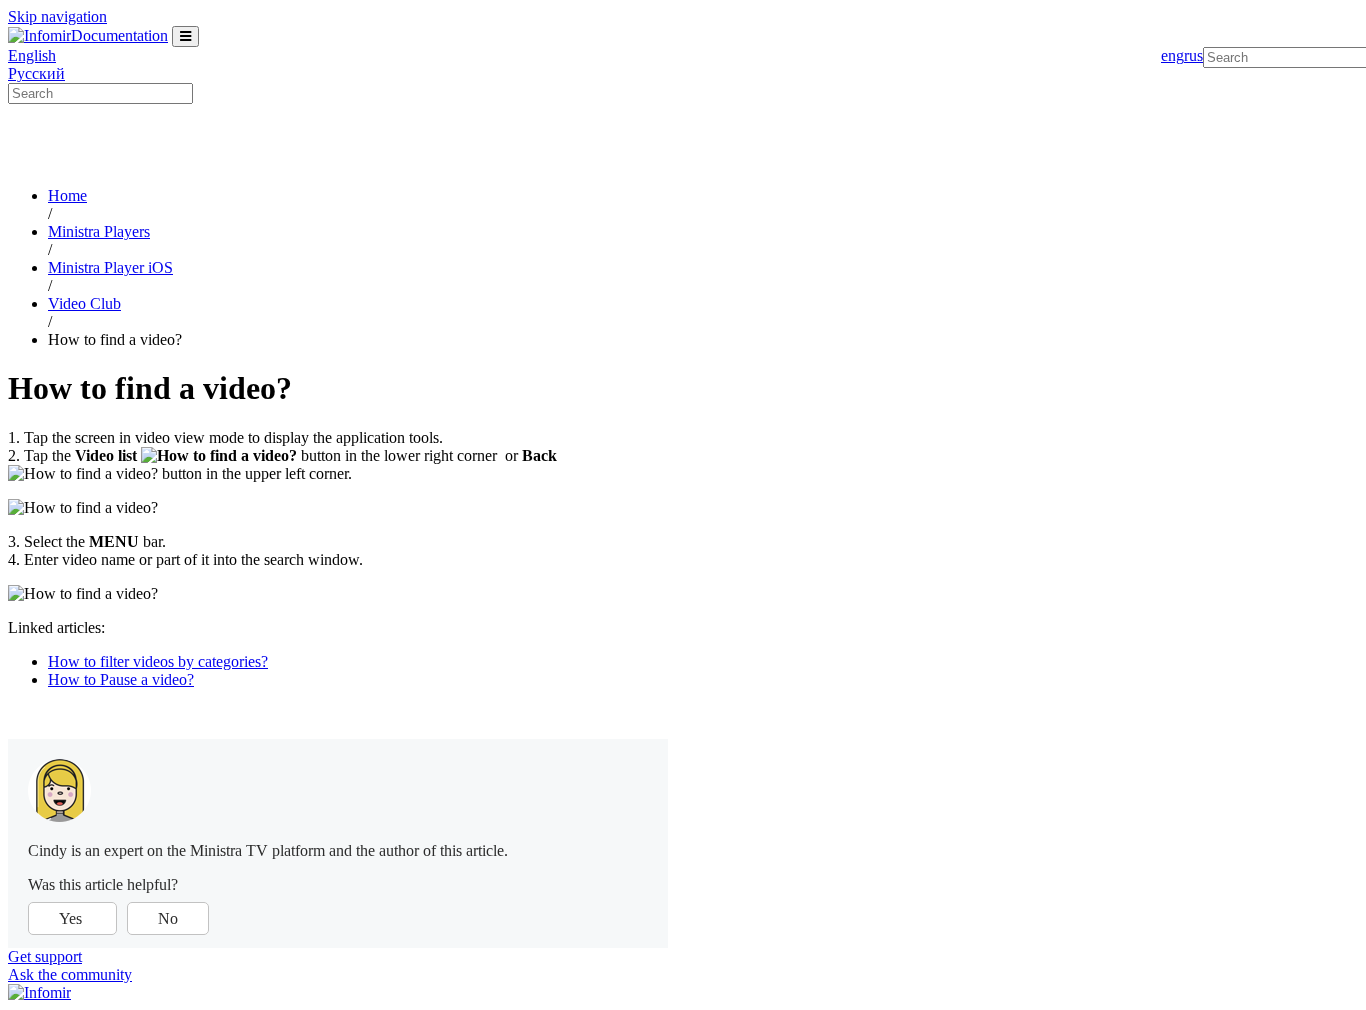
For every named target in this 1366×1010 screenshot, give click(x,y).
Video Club (84, 303)
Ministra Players (99, 231)
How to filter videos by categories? (158, 661)
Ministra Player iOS (110, 267)
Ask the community (70, 974)
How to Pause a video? (121, 679)
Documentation (119, 35)
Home (67, 195)
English (32, 55)
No (168, 918)
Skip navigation (57, 16)
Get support (45, 956)
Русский (36, 73)
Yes (72, 918)
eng (1172, 55)
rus (1193, 55)
